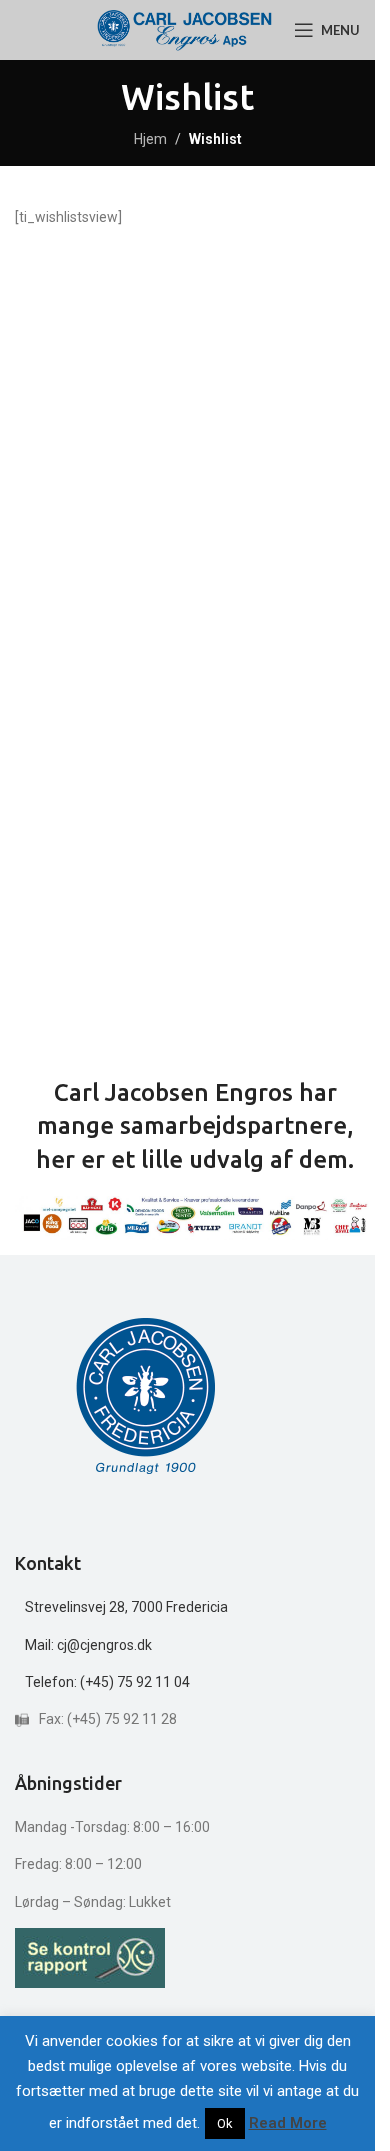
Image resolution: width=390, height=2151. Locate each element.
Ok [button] (225, 2123)
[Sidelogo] (184, 29)
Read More (288, 2123)
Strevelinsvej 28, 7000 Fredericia (126, 1607)
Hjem (150, 139)
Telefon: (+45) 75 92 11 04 (107, 1682)
